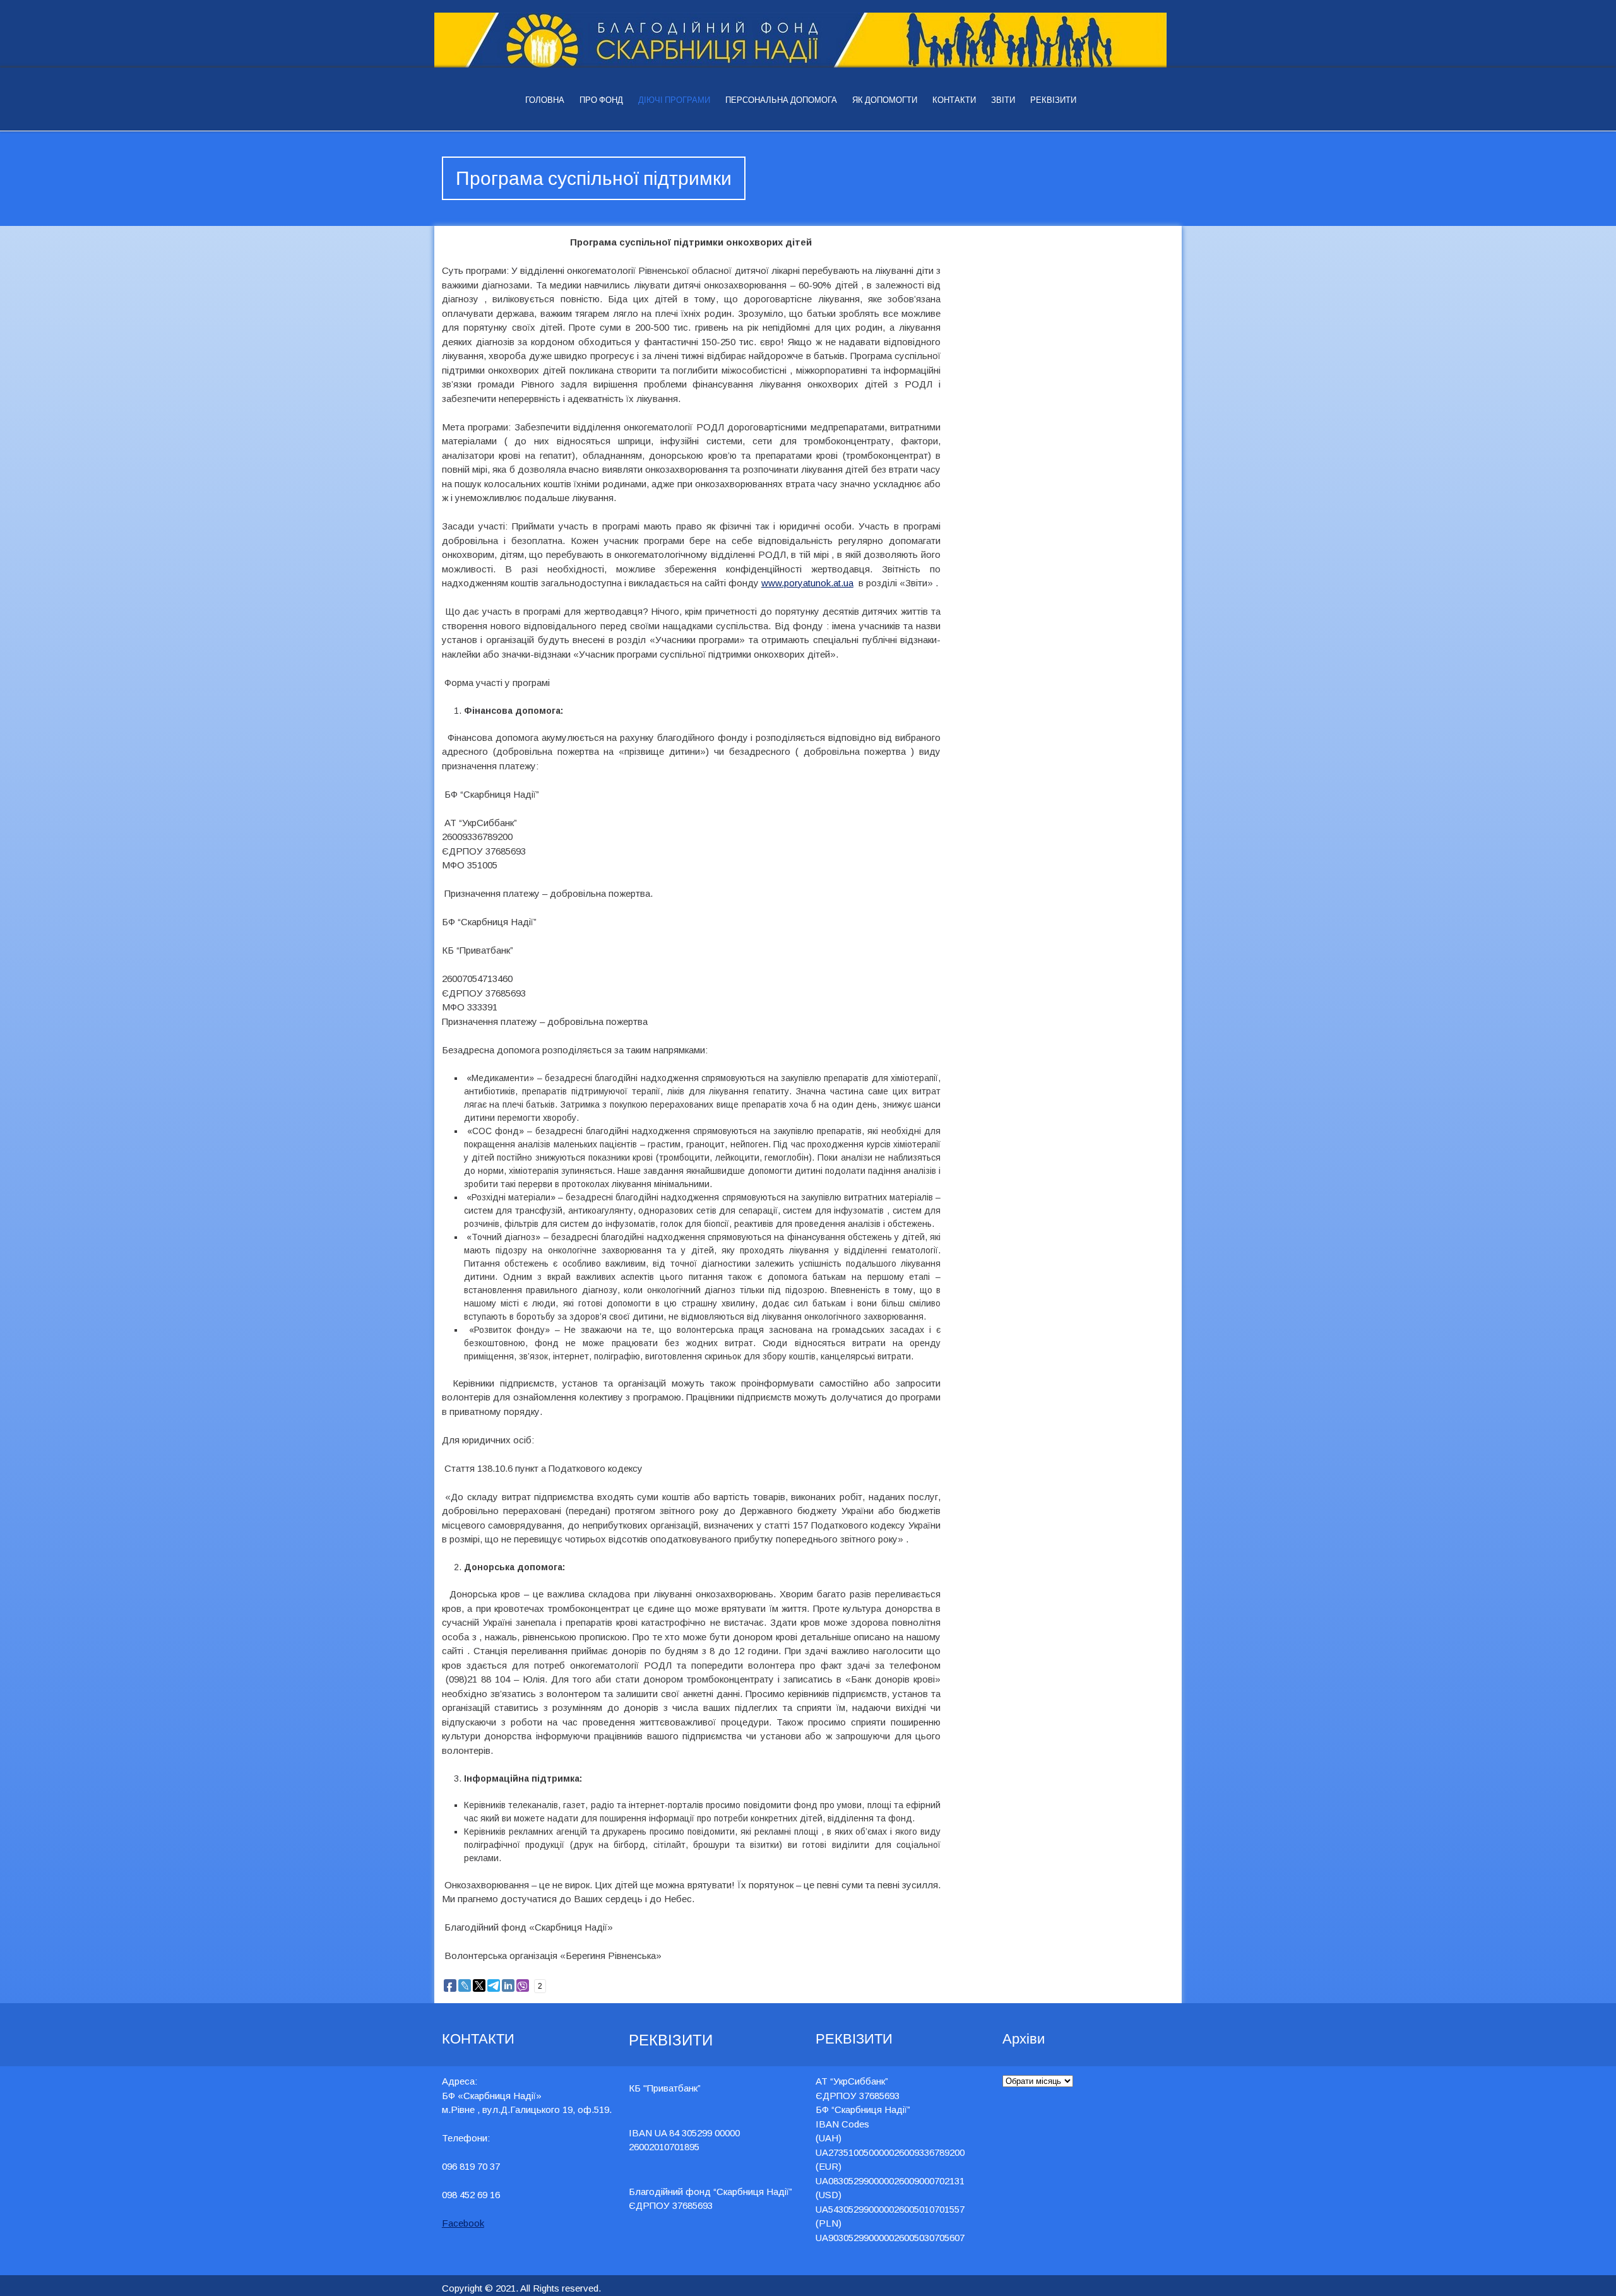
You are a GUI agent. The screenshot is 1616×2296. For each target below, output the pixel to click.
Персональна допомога (781, 100)
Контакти (954, 100)
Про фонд (601, 100)
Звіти (1003, 100)
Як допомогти (885, 100)
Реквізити (1053, 100)
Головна (545, 100)
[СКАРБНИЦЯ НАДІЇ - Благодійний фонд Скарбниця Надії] (808, 40)
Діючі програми (674, 100)
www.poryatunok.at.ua (807, 583)
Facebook (463, 2223)
